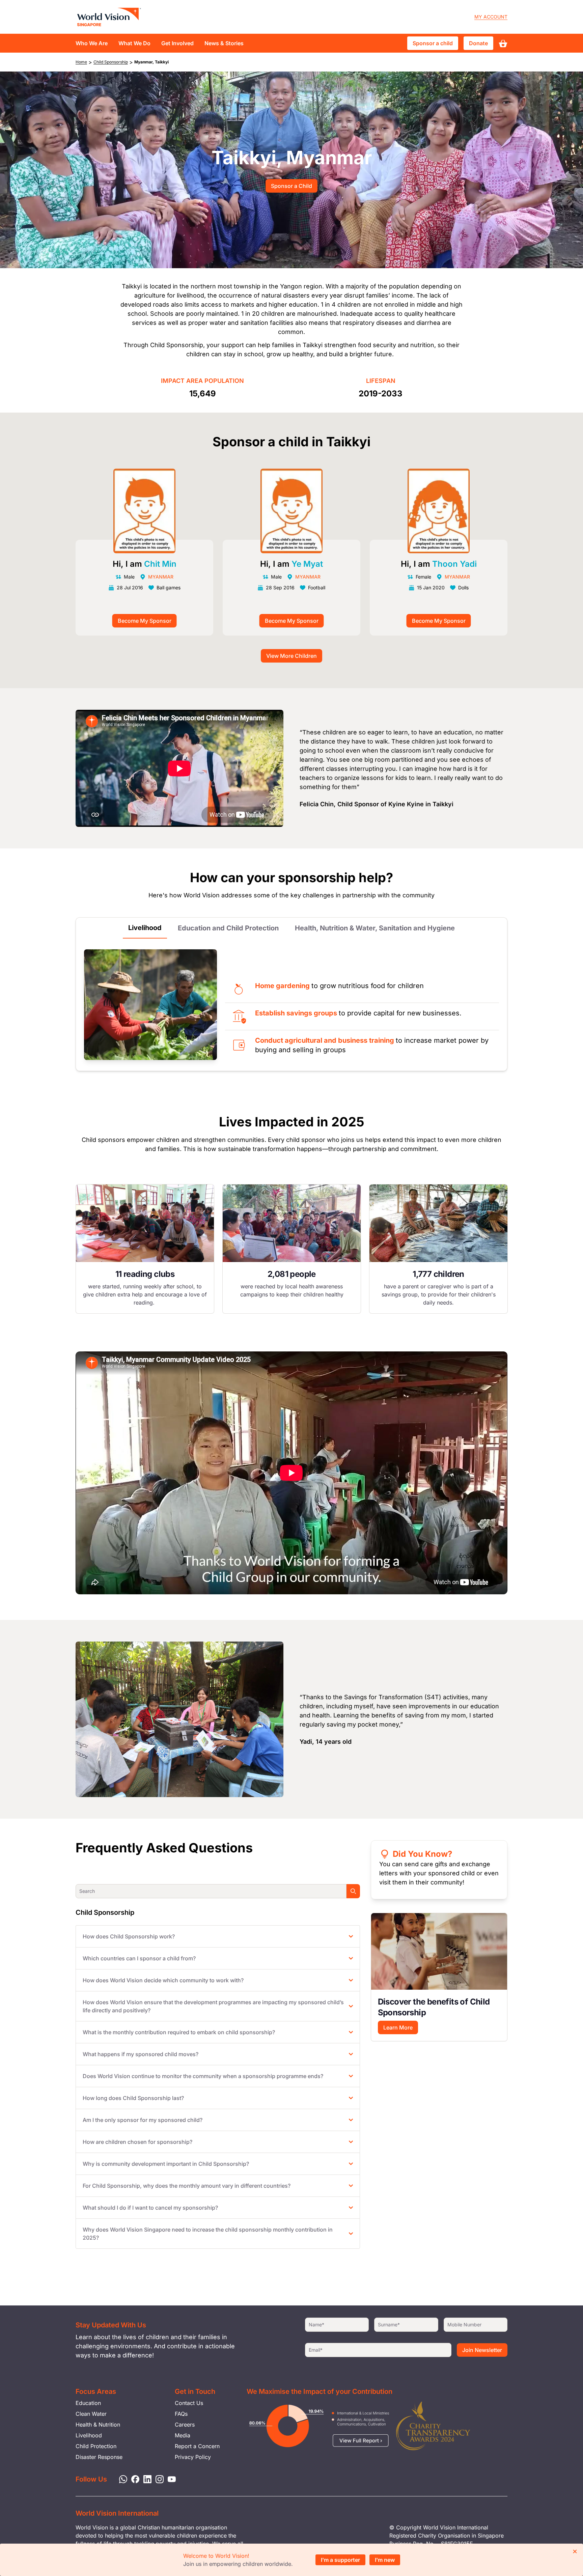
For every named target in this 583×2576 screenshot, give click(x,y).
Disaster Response (99, 2457)
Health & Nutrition (98, 2425)
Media (183, 2435)
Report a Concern (197, 2446)
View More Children (291, 656)
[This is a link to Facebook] (133, 2479)
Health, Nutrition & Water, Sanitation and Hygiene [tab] (375, 928)
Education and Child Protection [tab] (228, 928)
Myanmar (161, 577)
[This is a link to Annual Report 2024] (433, 2426)
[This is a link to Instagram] (158, 2479)
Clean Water (91, 2414)
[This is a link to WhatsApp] (121, 2479)
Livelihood (89, 2435)
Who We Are (92, 43)
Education (88, 2403)
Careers (185, 2425)
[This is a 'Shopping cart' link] (503, 43)
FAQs (181, 2414)
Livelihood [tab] (145, 928)
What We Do (134, 43)
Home (81, 62)
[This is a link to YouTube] (170, 2479)
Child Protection (96, 2446)
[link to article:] (439, 1951)
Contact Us (189, 2403)
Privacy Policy (193, 2457)
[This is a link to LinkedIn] (145, 2479)
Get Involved (177, 43)
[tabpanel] (145, 1249)
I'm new (385, 2560)
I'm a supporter (340, 2560)
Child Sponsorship (111, 62)
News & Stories (224, 43)
